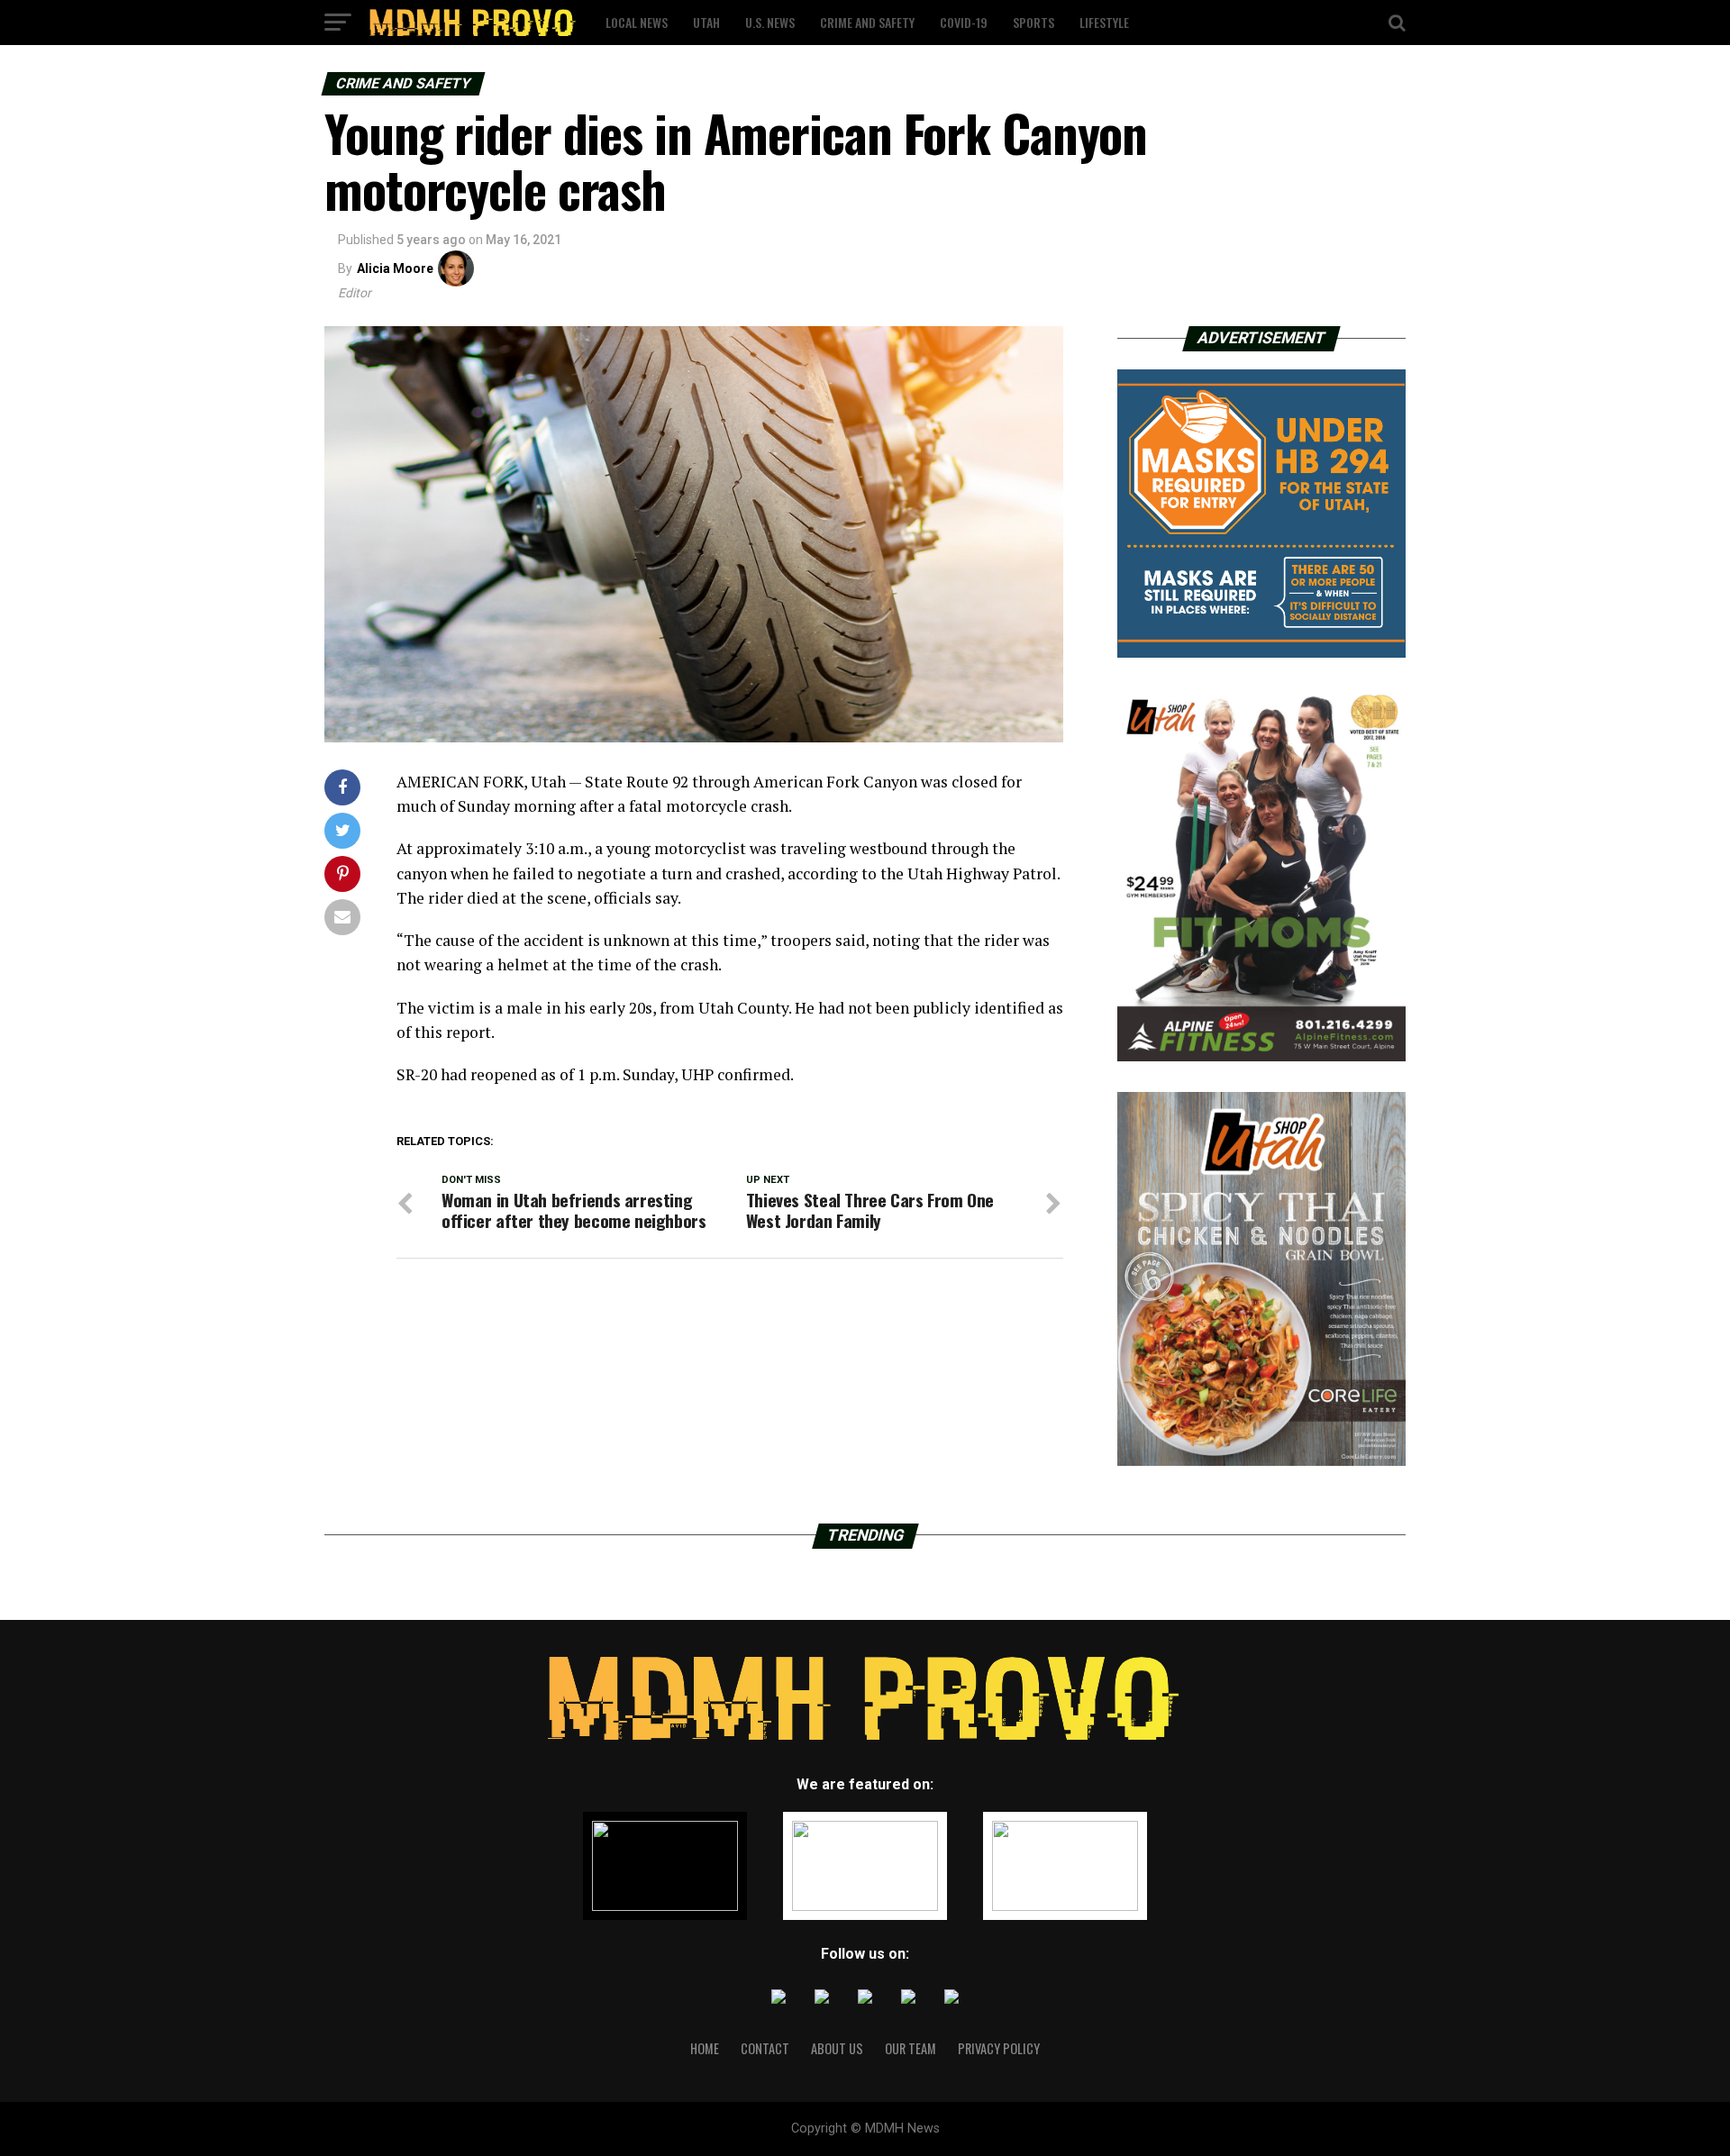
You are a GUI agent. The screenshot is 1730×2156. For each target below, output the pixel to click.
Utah (706, 22)
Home (705, 2048)
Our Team (911, 2048)
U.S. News (770, 22)
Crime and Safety (867, 22)
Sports (1033, 22)
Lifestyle (1104, 22)
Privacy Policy (999, 2048)
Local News (637, 22)
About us (837, 2048)
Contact (765, 2048)
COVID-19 (964, 22)
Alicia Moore (395, 268)
